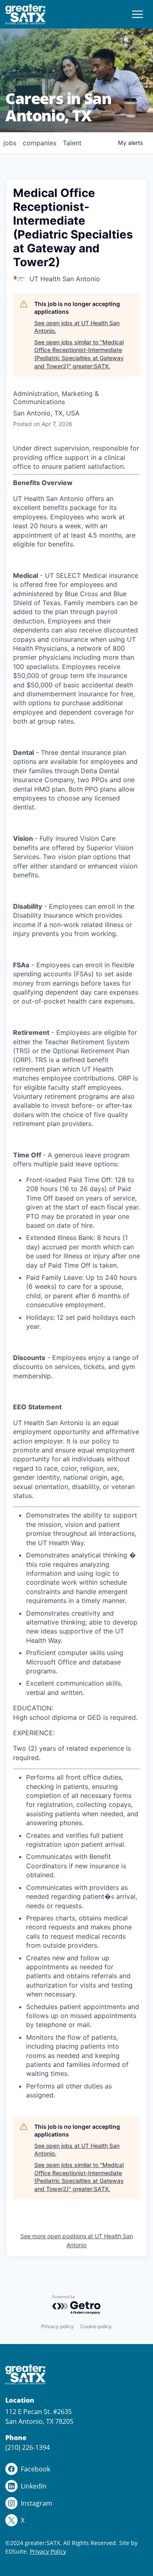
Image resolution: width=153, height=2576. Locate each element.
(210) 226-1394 (28, 2447)
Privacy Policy (48, 2551)
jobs (10, 143)
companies (40, 143)
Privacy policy (58, 2326)
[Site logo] (26, 14)
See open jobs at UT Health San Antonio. (77, 327)
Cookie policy (96, 2326)
